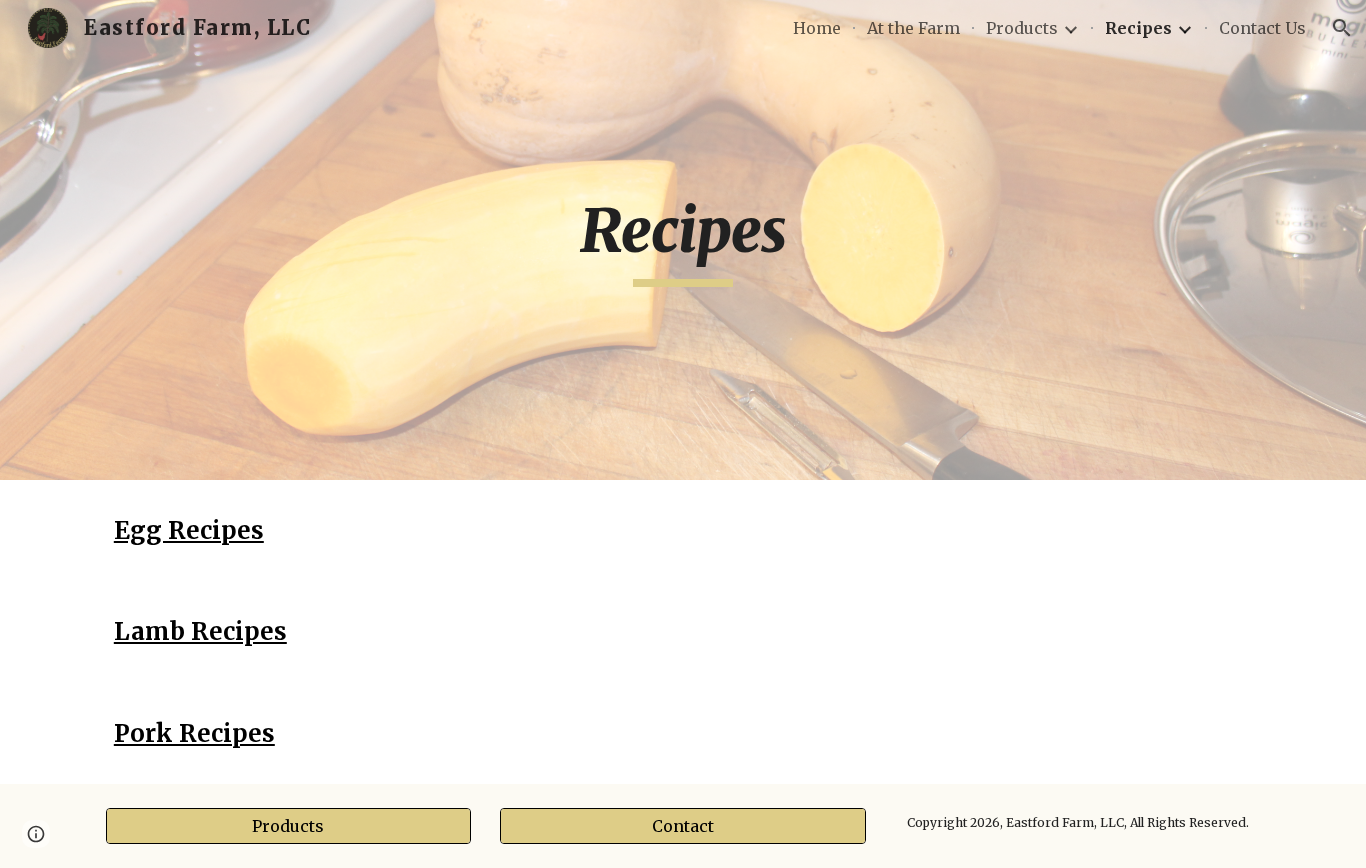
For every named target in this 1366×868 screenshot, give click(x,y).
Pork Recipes (194, 733)
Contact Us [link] (1262, 28)
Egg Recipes (189, 530)
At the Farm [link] (913, 28)
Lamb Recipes (200, 631)
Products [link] (1022, 28)
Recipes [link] (1138, 28)
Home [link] (817, 28)
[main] (683, 240)
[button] (1342, 28)
